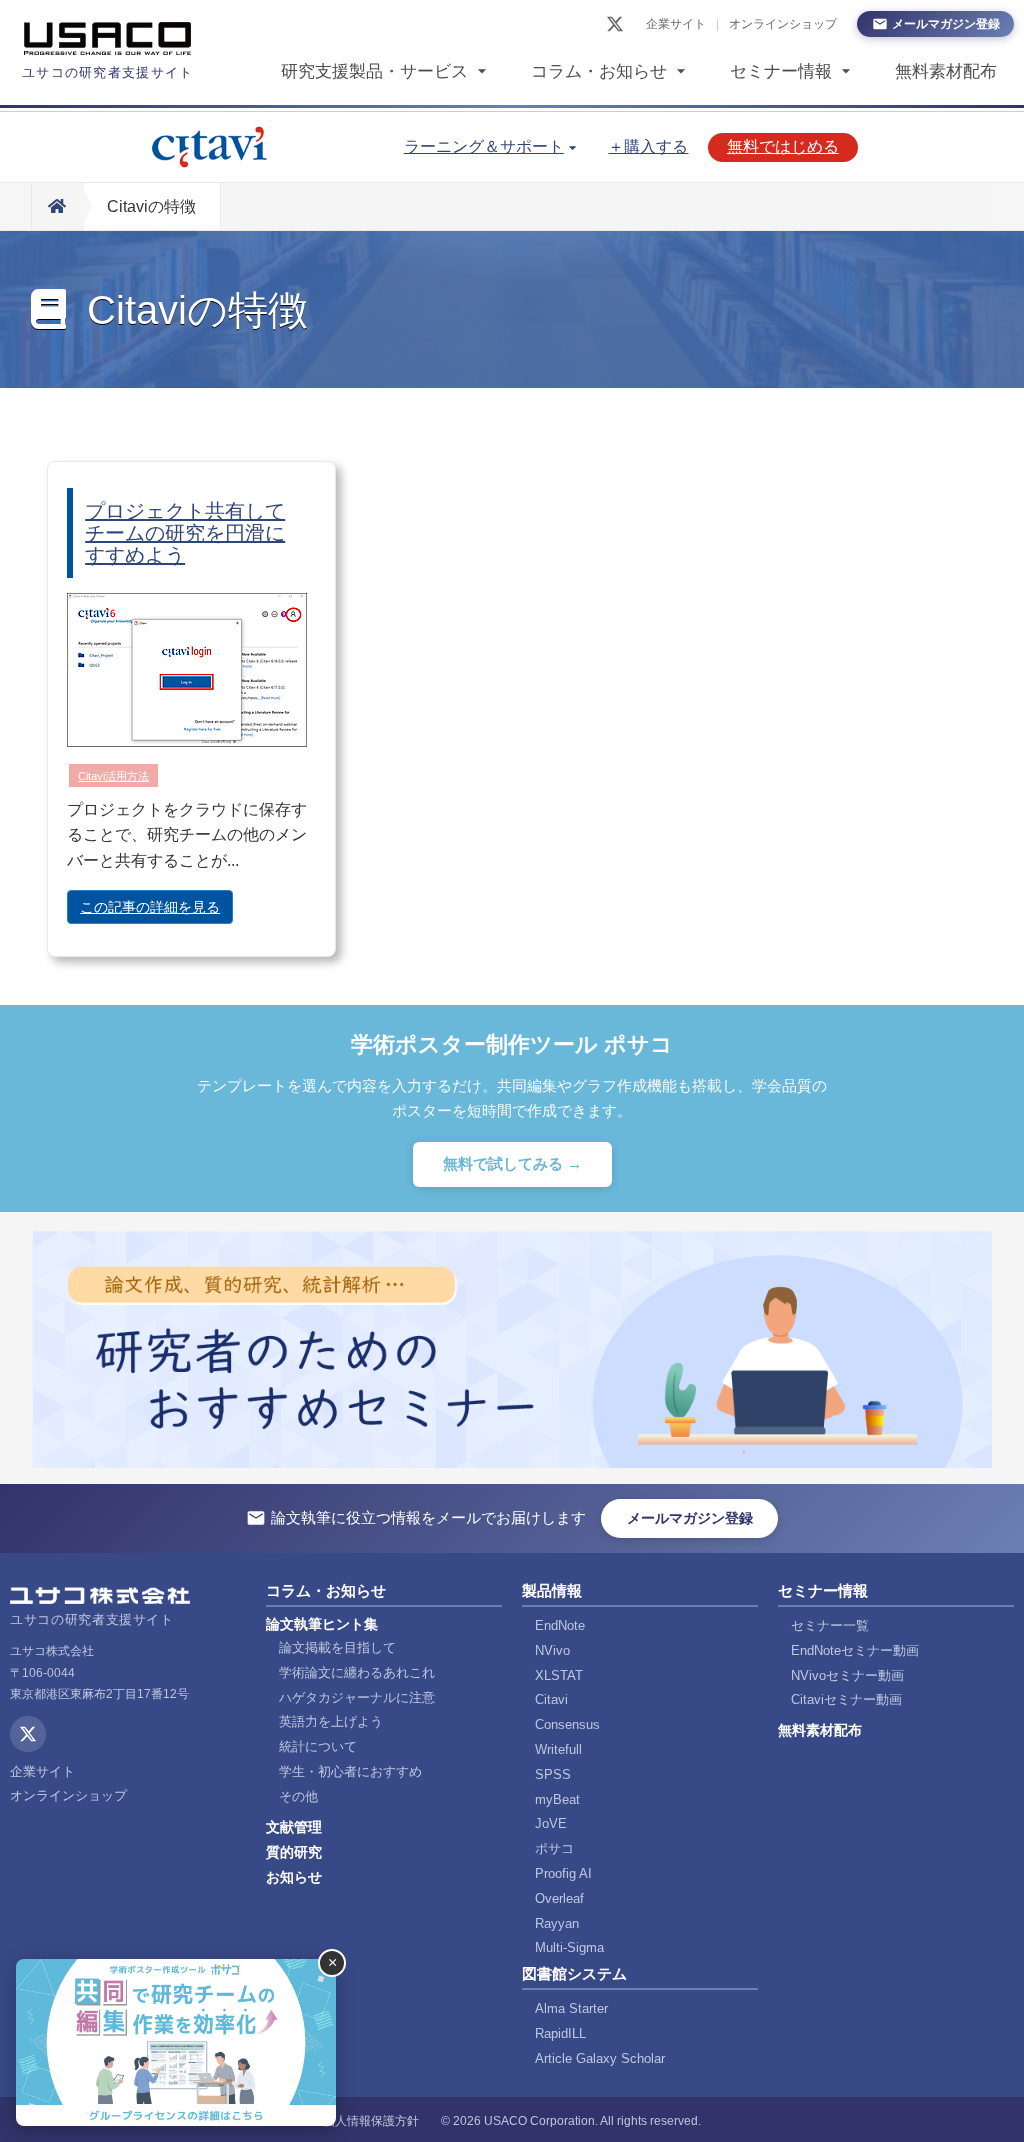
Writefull (558, 1749)
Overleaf (559, 1898)
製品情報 (552, 1590)
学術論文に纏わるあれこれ (357, 1672)
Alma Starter (571, 2008)
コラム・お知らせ (599, 71)
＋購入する (648, 146)
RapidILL (560, 2033)
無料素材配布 (946, 71)
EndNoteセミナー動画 (855, 1650)
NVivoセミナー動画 (847, 1675)
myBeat (557, 1799)
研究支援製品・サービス (374, 71)
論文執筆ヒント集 (322, 1624)
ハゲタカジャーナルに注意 (357, 1697)
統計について (318, 1746)
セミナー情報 (781, 71)
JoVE (551, 1823)
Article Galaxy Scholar (600, 2058)
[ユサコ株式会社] (108, 39)
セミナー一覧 (830, 1625)
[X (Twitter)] (615, 24)
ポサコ (554, 1848)
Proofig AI (563, 1873)
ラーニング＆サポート (484, 146)
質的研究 (294, 1852)
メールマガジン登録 (946, 24)
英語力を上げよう (331, 1721)
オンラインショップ (783, 24)
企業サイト (676, 24)
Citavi (551, 1699)
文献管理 (294, 1827)
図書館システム (574, 1973)
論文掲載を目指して (337, 1647)
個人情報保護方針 (371, 2121)
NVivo (552, 1650)
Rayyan (557, 1923)
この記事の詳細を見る (150, 907)
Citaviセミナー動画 (846, 1699)
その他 (298, 1796)
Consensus (567, 1724)
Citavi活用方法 (113, 776)
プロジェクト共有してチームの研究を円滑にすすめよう (185, 533)
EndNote (560, 1625)
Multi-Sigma (569, 1947)
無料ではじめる (783, 146)
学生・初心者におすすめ (350, 1771)
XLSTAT (559, 1675)
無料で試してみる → (512, 1163)
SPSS (553, 1774)
